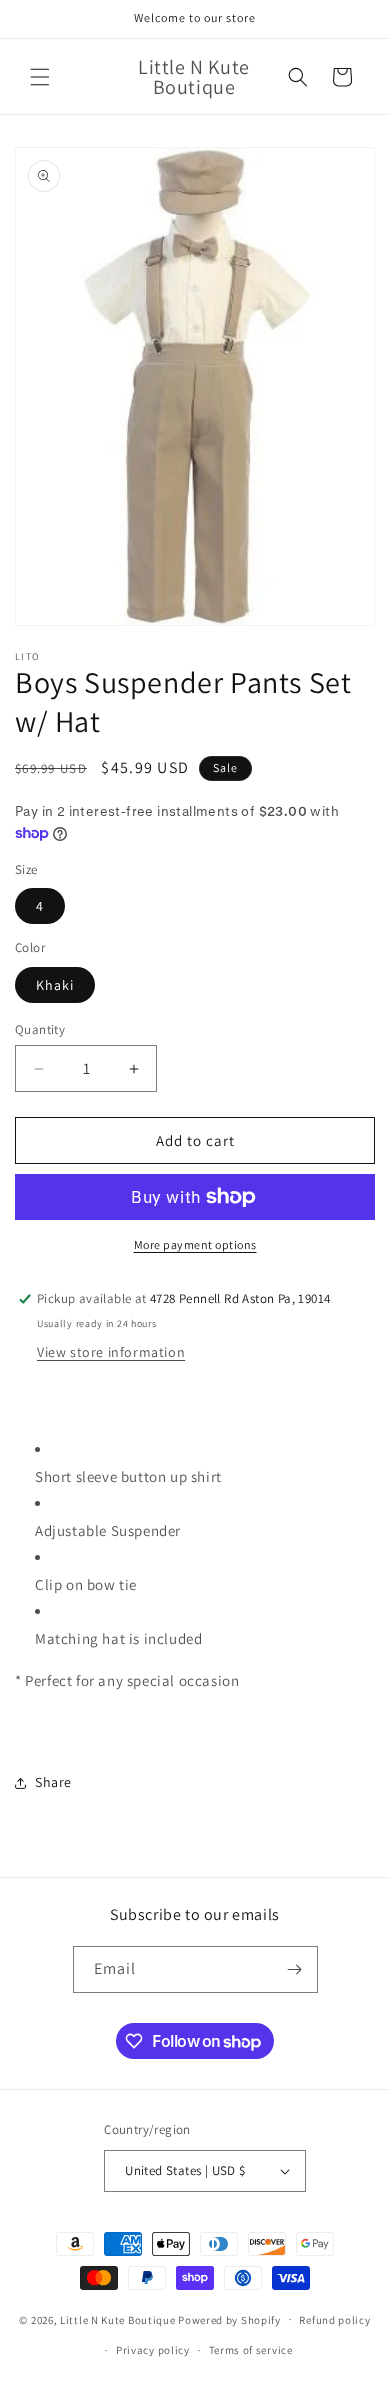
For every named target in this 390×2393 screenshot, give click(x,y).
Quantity (40, 1029)
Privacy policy (153, 2350)
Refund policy (334, 2320)
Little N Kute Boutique (117, 2319)
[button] (40, 77)
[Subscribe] (295, 1969)
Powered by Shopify (229, 2319)
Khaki (55, 985)
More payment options (195, 1244)
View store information (111, 1352)
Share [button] (53, 1782)
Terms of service (251, 2350)
